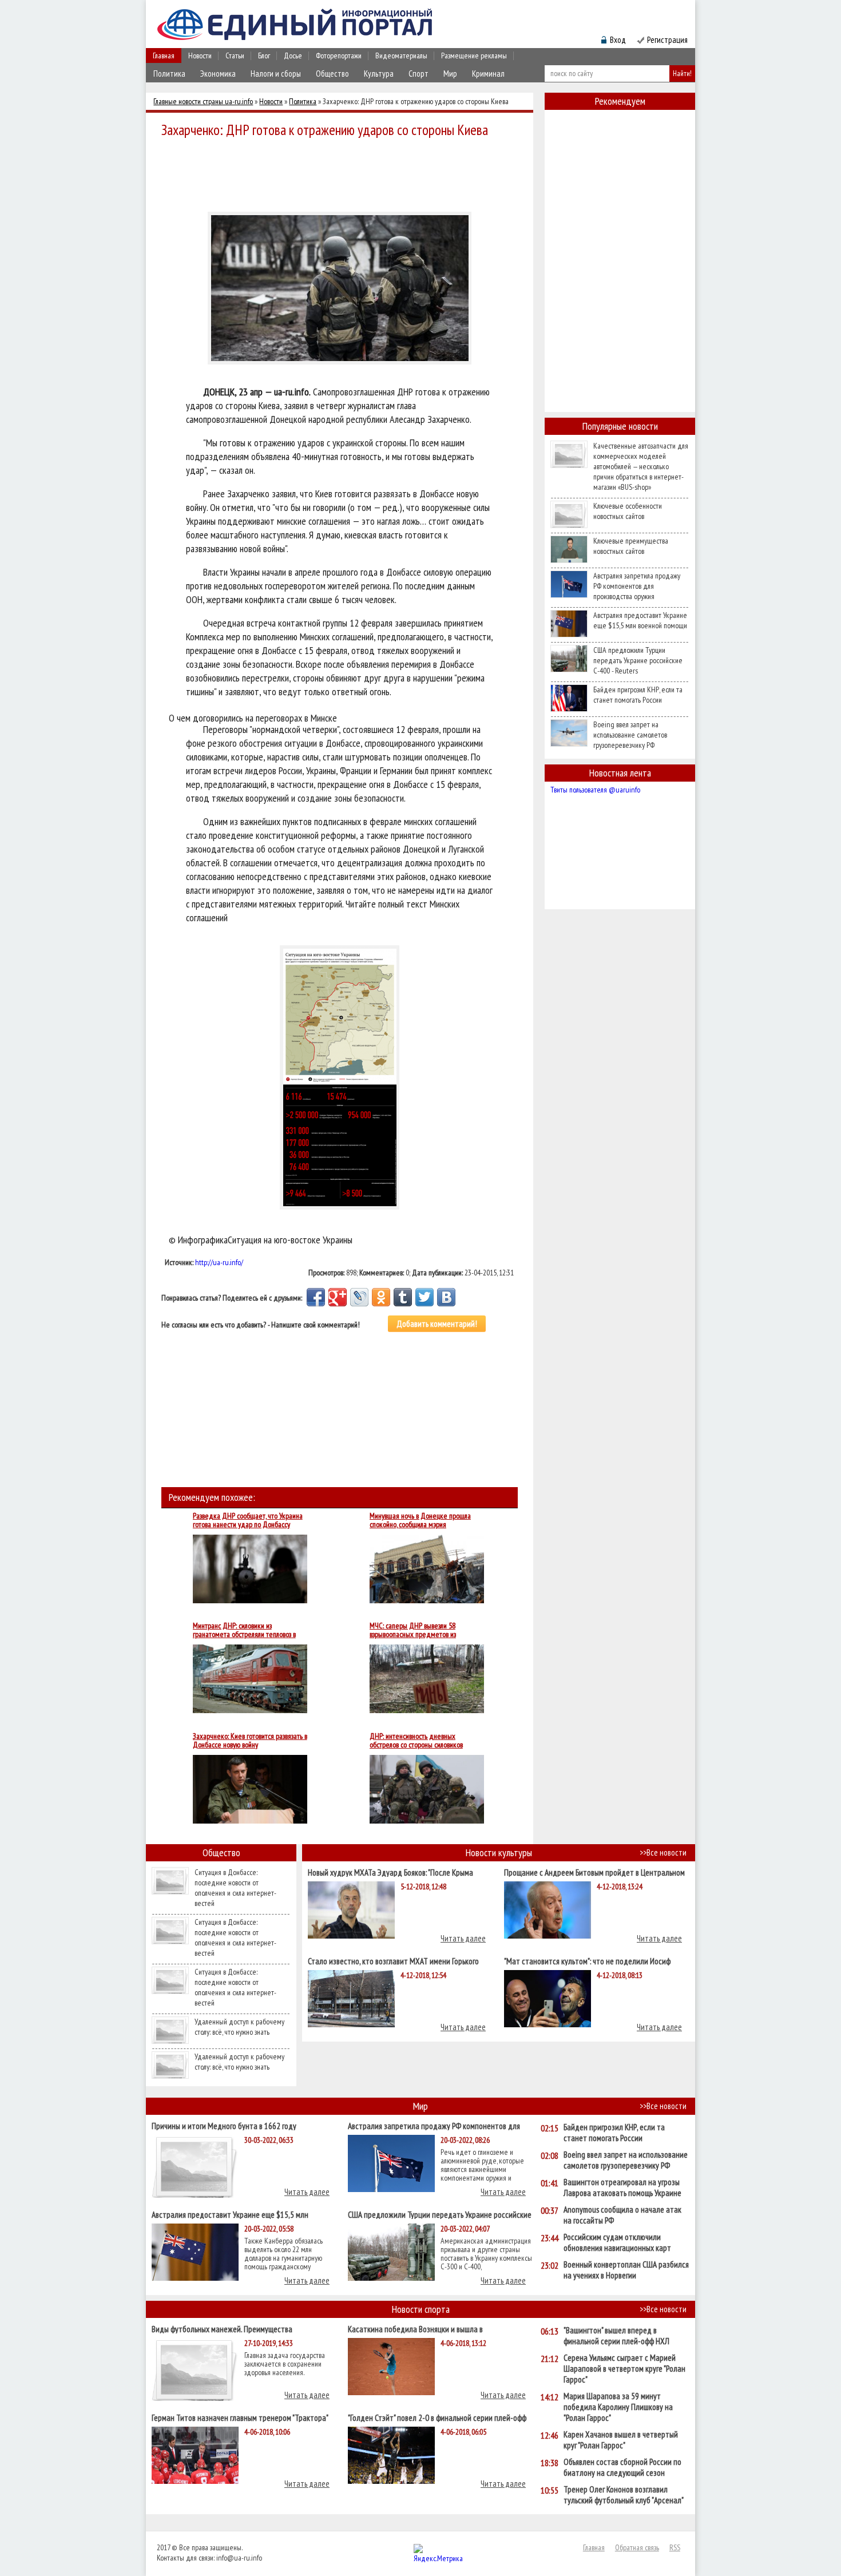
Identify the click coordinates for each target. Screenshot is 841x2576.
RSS (675, 2547)
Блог (264, 56)
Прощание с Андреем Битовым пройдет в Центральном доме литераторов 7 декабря (594, 1872)
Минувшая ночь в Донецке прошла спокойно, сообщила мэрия (420, 1520)
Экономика (218, 74)
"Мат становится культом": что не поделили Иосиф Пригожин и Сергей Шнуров (587, 1961)
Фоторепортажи (339, 56)
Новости (200, 56)
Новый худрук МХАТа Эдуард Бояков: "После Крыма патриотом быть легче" (390, 1872)
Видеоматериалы (401, 56)
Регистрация (667, 40)
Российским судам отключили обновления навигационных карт (617, 2242)
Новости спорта (421, 2309)
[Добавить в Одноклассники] (381, 1297)
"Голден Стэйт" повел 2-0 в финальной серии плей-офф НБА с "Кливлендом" (437, 2417)
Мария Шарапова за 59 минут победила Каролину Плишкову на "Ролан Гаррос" (618, 2407)
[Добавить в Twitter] (425, 1297)
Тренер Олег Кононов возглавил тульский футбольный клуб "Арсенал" (624, 2495)
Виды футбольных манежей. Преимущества (222, 2329)
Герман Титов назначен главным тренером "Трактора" (240, 2417)
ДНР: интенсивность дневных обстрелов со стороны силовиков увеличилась (416, 1741)
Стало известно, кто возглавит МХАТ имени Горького (393, 1961)
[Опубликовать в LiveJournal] (359, 1297)
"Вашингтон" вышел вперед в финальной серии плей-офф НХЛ (616, 2336)
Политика (169, 74)
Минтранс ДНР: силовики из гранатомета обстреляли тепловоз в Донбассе (244, 1630)
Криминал (488, 74)
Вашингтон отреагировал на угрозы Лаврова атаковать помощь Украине (622, 2187)
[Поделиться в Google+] (338, 1297)
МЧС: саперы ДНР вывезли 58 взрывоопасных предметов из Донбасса (413, 1630)
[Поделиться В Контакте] (446, 1297)
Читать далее (463, 1938)
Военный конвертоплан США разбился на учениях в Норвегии (626, 2270)
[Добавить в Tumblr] (403, 1297)
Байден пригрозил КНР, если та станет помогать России (638, 695)
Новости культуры (499, 1852)
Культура (379, 74)
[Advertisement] (343, 173)
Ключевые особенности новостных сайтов (628, 511)
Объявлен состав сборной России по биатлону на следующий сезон (622, 2467)
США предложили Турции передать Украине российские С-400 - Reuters (638, 660)
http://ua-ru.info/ (219, 1262)
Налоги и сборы (276, 74)
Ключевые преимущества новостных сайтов (631, 546)
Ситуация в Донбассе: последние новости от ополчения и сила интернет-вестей (235, 1888)
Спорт (418, 74)
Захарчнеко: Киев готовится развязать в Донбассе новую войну (250, 1741)
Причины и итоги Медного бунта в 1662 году (224, 2125)
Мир (450, 74)
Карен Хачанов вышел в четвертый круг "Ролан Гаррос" (621, 2440)
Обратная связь (637, 2547)
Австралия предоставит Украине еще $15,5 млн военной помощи (640, 620)
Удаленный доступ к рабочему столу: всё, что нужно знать (239, 2027)
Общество (332, 74)
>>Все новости (663, 1852)
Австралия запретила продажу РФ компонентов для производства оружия (637, 586)
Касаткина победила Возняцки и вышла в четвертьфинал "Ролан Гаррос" (415, 2329)
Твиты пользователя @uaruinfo (595, 790)
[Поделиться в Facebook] (316, 1297)
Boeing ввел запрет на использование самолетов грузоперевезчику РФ (630, 735)
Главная (164, 56)
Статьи (235, 56)
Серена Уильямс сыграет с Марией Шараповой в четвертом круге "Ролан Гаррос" (624, 2369)
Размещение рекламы (474, 56)
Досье (293, 56)
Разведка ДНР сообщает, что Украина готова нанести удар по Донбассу (248, 1520)
